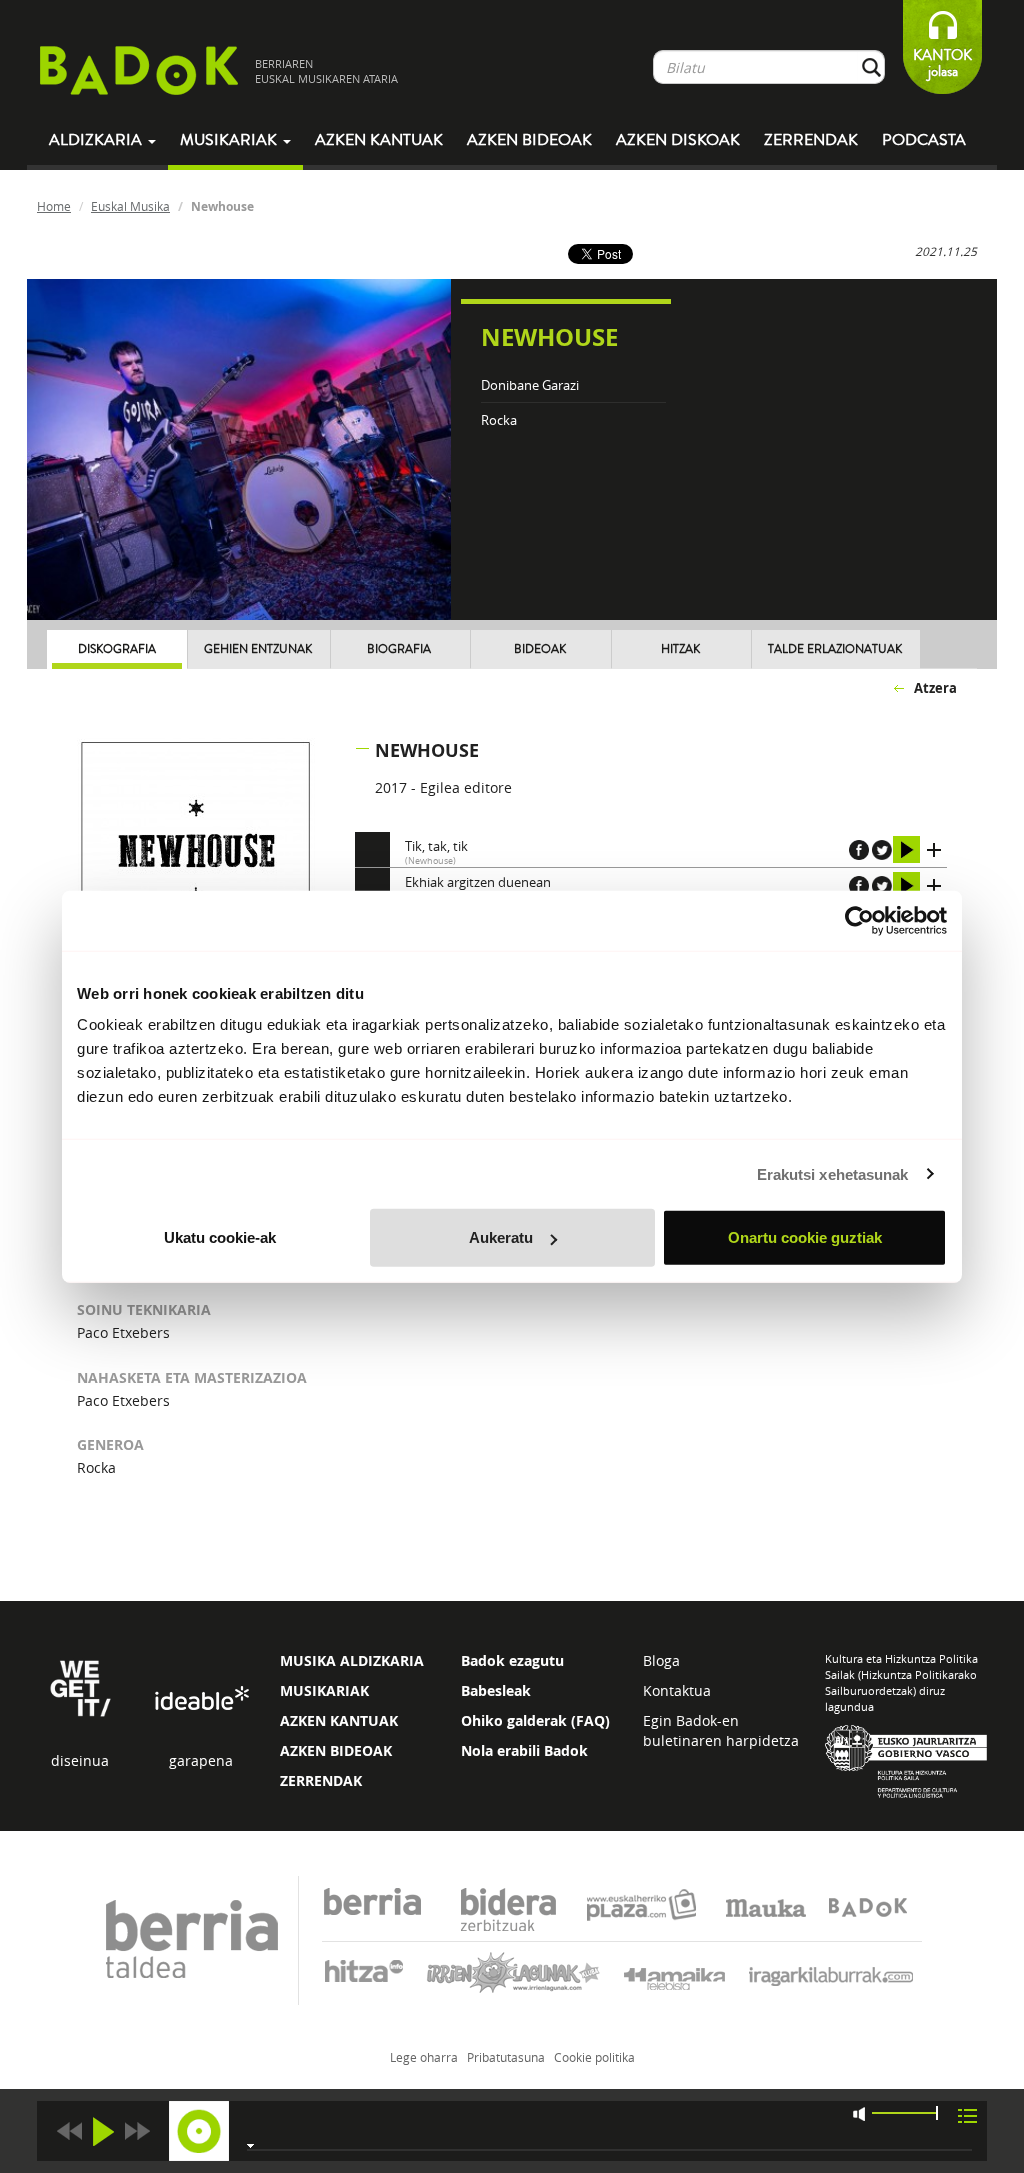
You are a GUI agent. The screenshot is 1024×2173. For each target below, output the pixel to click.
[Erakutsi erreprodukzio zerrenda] (967, 2114)
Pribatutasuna (506, 2057)
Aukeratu (501, 1237)
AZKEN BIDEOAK (336, 1750)
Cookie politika (594, 2057)
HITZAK (680, 649)
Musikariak (230, 140)
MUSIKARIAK (324, 1690)
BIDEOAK (540, 649)
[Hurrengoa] (137, 2131)
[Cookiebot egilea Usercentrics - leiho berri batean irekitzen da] (859, 920)
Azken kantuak (379, 140)
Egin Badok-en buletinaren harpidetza (721, 1730)
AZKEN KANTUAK (339, 1720)
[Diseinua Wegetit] (80, 1687)
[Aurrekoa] (69, 2131)
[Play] (103, 2131)
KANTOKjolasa (942, 63)
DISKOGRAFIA (117, 649)
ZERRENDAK (321, 1780)
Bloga (661, 1660)
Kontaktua (677, 1690)
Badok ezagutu (512, 1660)
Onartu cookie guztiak (805, 1237)
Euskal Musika (130, 206)
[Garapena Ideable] (201, 1699)
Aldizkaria (97, 140)
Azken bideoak (529, 140)
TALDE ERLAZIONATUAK (835, 649)
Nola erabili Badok (524, 1750)
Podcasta (924, 140)
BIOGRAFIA (399, 649)
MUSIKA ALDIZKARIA (352, 1660)
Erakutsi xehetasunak (833, 1173)
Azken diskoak (678, 140)
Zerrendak (811, 140)
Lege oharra (424, 2057)
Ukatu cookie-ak (220, 1237)
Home (54, 206)
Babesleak (496, 1690)
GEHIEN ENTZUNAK (258, 649)
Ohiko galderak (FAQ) (535, 1720)
